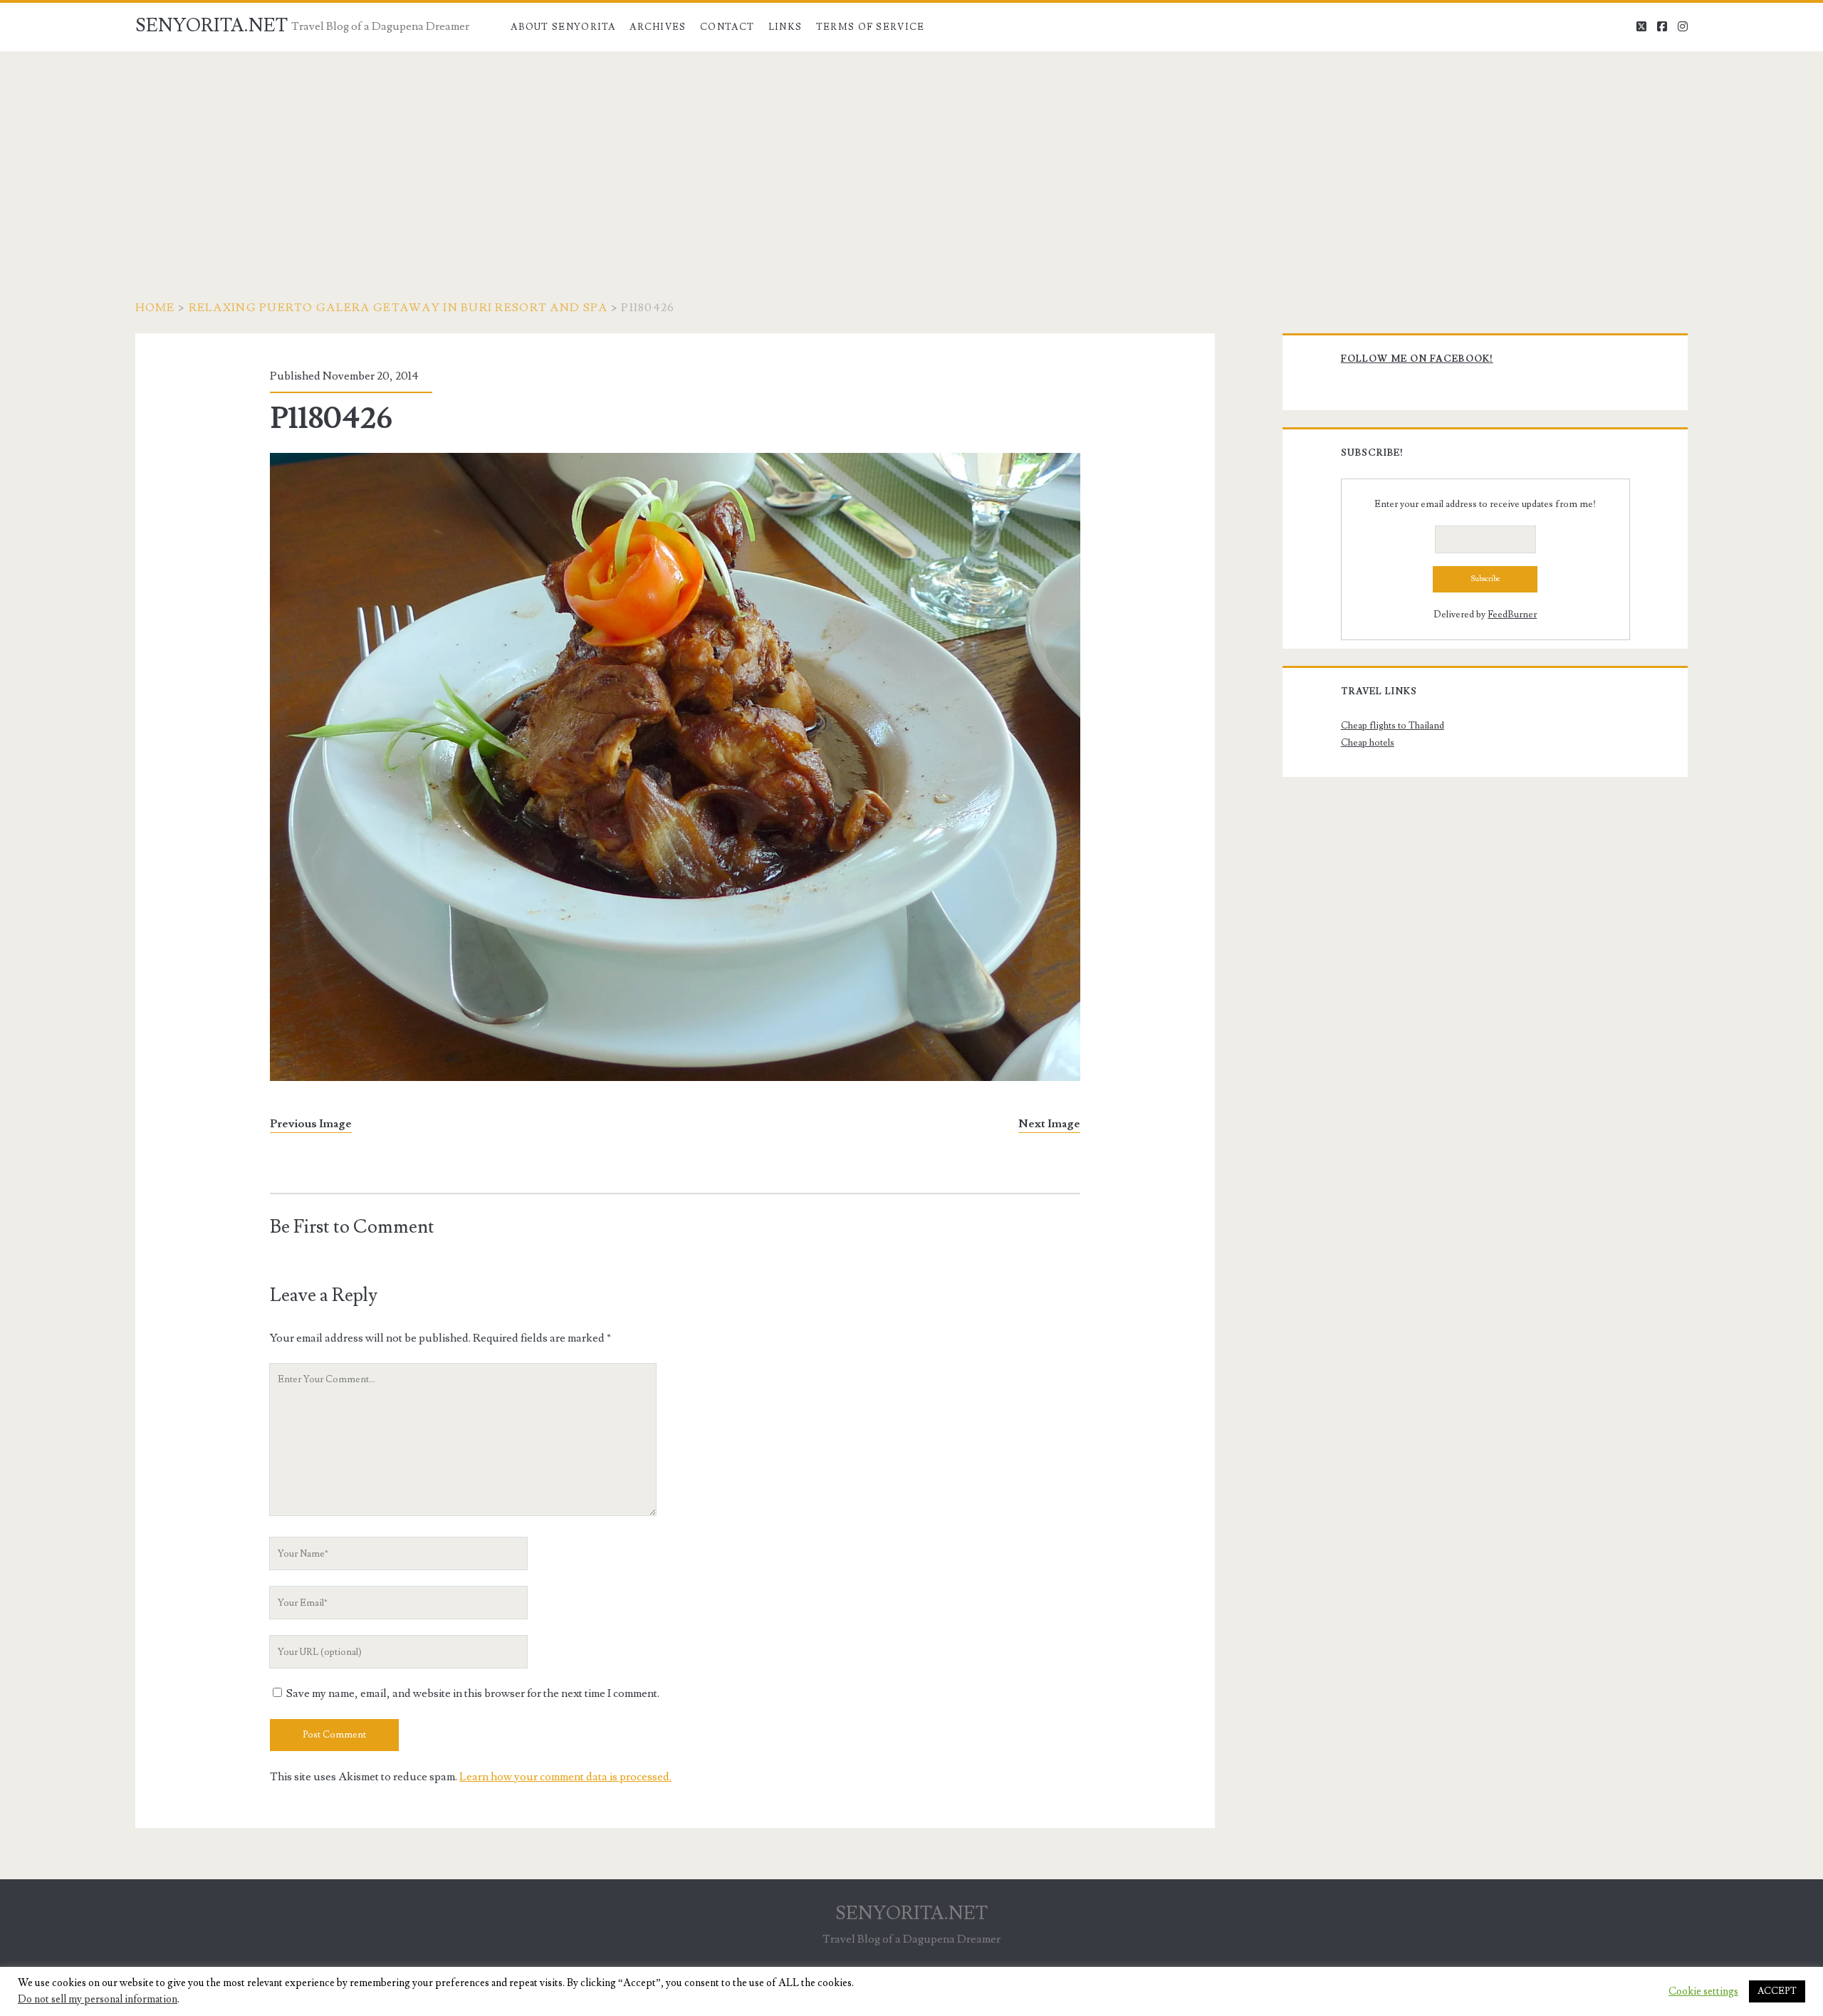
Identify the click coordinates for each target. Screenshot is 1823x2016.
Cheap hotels (1368, 743)
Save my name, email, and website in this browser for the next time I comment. (473, 1693)
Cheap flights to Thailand (1393, 726)
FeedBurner (1512, 615)
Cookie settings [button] (1703, 1992)
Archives (658, 27)
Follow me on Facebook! (1417, 359)
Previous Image (311, 1124)
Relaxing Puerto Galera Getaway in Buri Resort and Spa (398, 308)
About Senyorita (563, 27)
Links (785, 27)
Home (155, 308)
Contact (727, 27)
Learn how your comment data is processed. (565, 1777)
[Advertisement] (911, 158)
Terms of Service (871, 27)
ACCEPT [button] (1777, 1991)
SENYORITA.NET (211, 26)
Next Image (1049, 1124)
